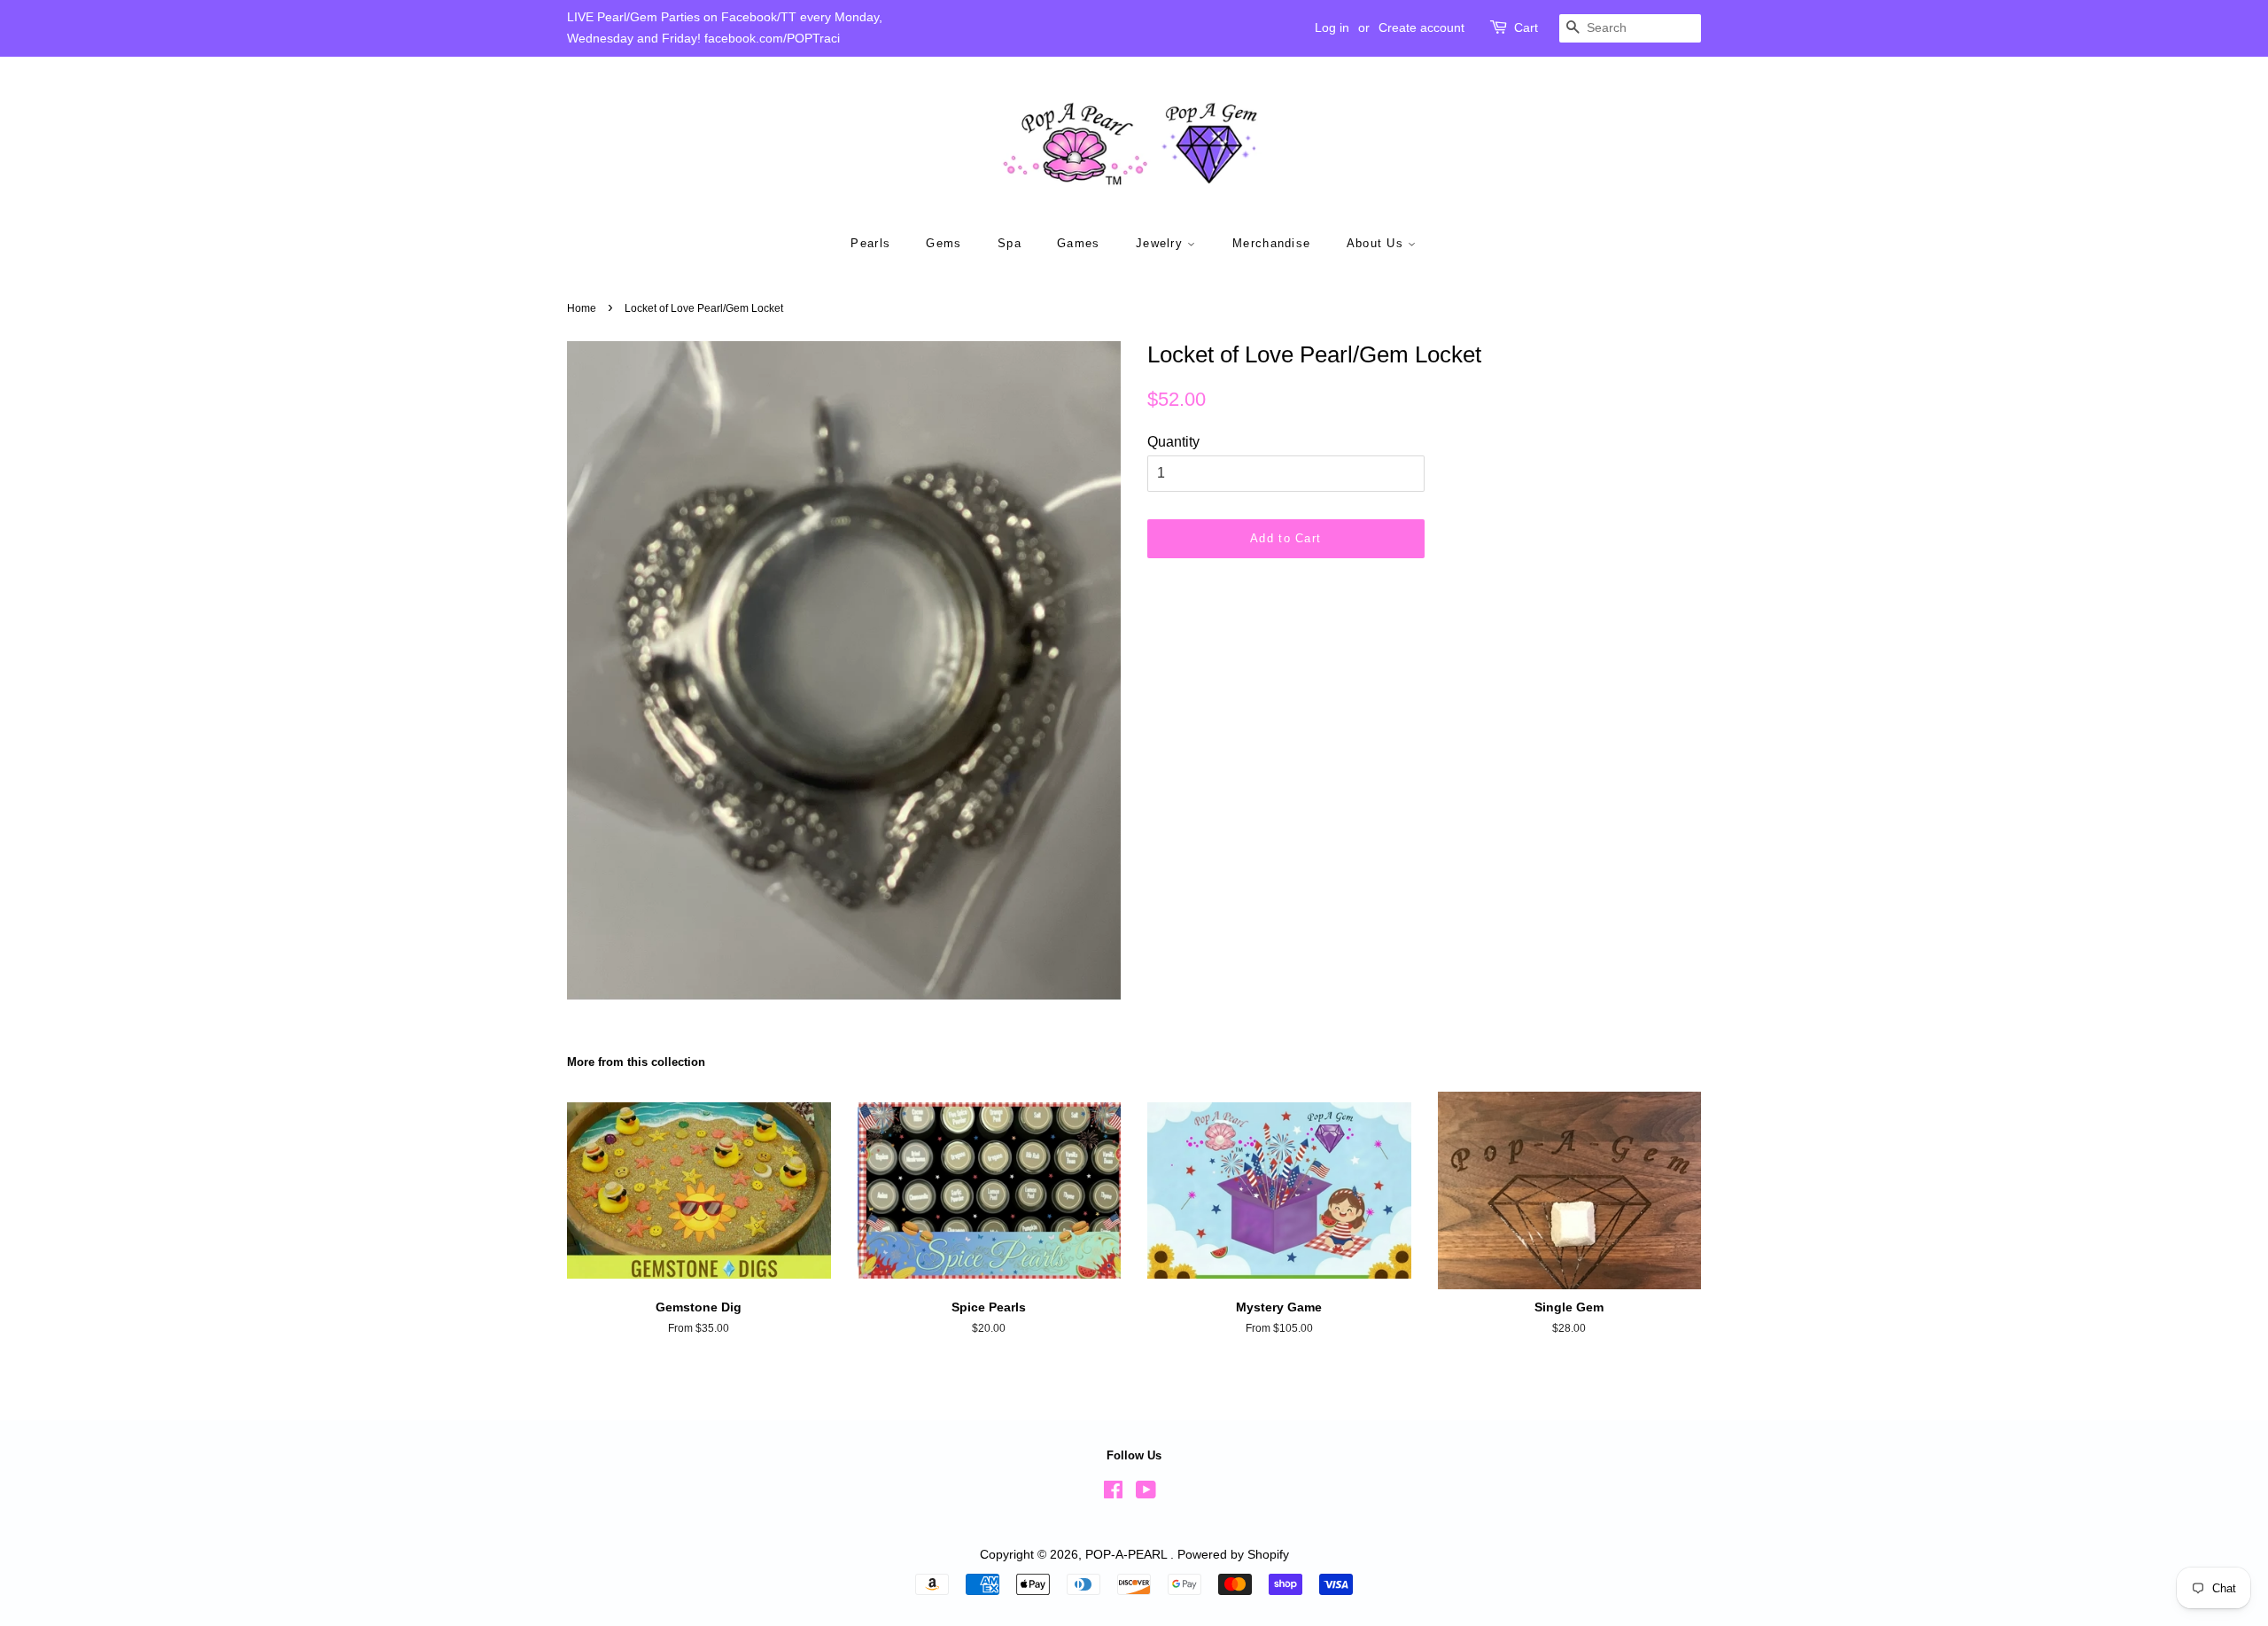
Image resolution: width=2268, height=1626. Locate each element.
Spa (1010, 243)
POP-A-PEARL (1128, 1555)
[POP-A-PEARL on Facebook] (1113, 1494)
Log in (1332, 27)
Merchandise (1271, 243)
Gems (944, 243)
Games (1079, 243)
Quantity (1173, 442)
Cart (1526, 27)
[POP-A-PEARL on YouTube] (1146, 1494)
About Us (1378, 243)
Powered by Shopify (1233, 1555)
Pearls (870, 243)
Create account (1421, 27)
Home (582, 308)
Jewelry (1161, 243)
